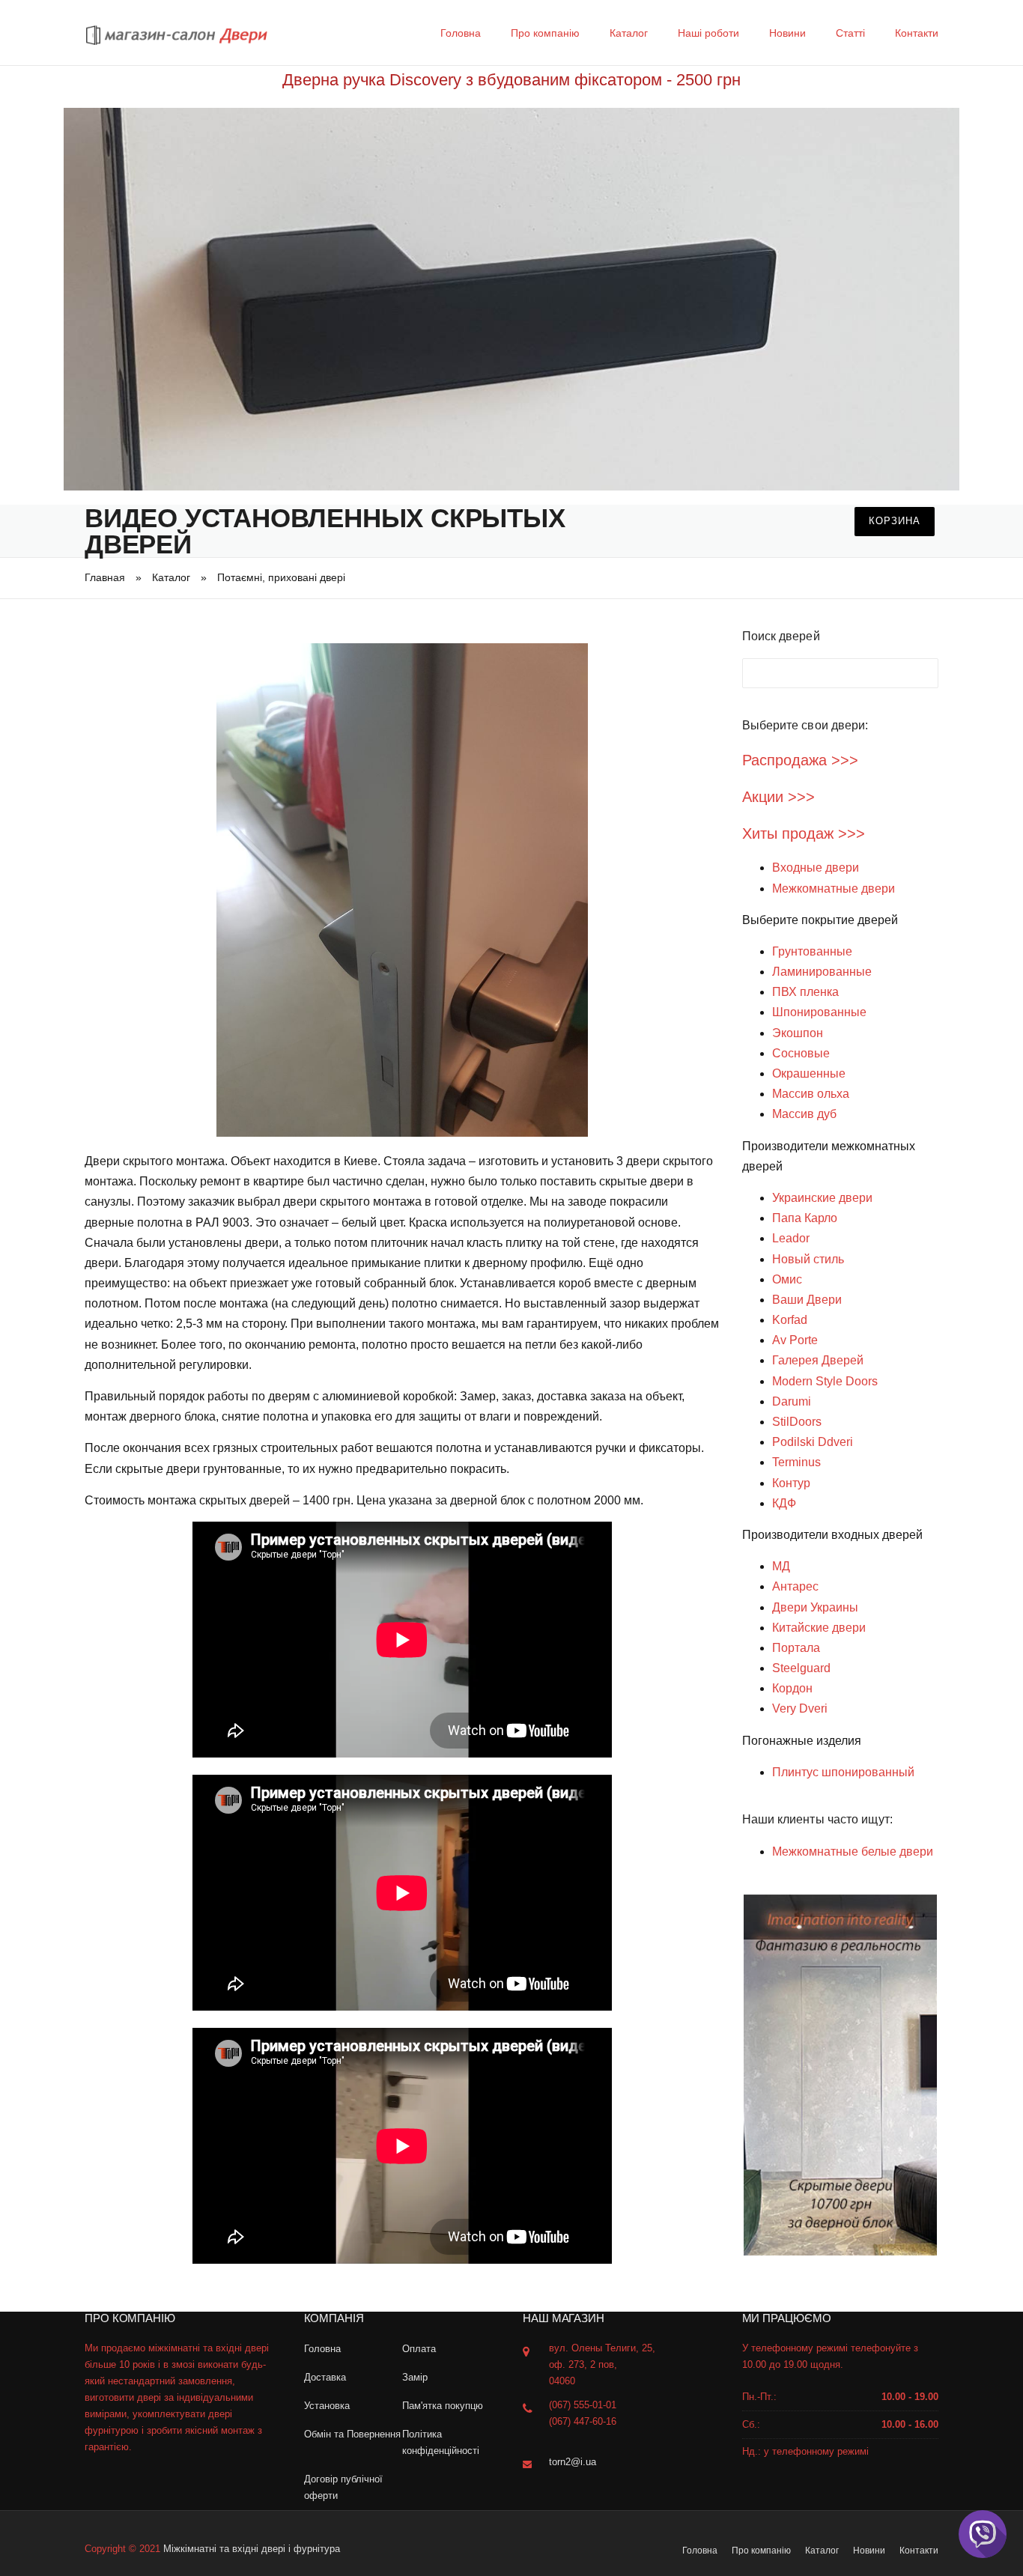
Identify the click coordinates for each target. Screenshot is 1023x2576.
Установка (327, 2406)
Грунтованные (812, 951)
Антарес (795, 1586)
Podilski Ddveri (813, 1442)
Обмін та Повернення (352, 2434)
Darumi (792, 1401)
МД (781, 1566)
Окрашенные (809, 1073)
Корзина (895, 521)
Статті (850, 33)
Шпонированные (819, 1012)
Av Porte (795, 1340)
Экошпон (798, 1033)
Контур (791, 1483)
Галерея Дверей (818, 1360)
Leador (791, 1238)
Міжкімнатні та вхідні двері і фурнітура (252, 2549)
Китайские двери (819, 1628)
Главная (105, 577)
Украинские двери (822, 1198)
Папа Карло (805, 1218)
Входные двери (816, 868)
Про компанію (545, 33)
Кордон (792, 1688)
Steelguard (801, 1668)
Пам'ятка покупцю (443, 2406)
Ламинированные (822, 972)
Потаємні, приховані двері (281, 577)
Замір (415, 2377)
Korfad (790, 1320)
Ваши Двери (807, 1300)
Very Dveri (800, 1708)
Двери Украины (815, 1607)
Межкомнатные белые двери (853, 1851)
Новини (787, 33)
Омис (787, 1279)
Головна (461, 33)
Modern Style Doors (825, 1381)
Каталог (629, 33)
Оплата (419, 2349)
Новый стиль (808, 1259)
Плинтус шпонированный (843, 1772)
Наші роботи (708, 33)
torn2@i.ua (573, 2462)
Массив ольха (811, 1094)
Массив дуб (804, 1114)
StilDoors (797, 1422)
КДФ (784, 1503)
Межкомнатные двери (834, 888)
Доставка (325, 2377)
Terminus (796, 1462)
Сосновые (801, 1053)
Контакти (917, 33)
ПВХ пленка (805, 992)
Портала (796, 1648)
